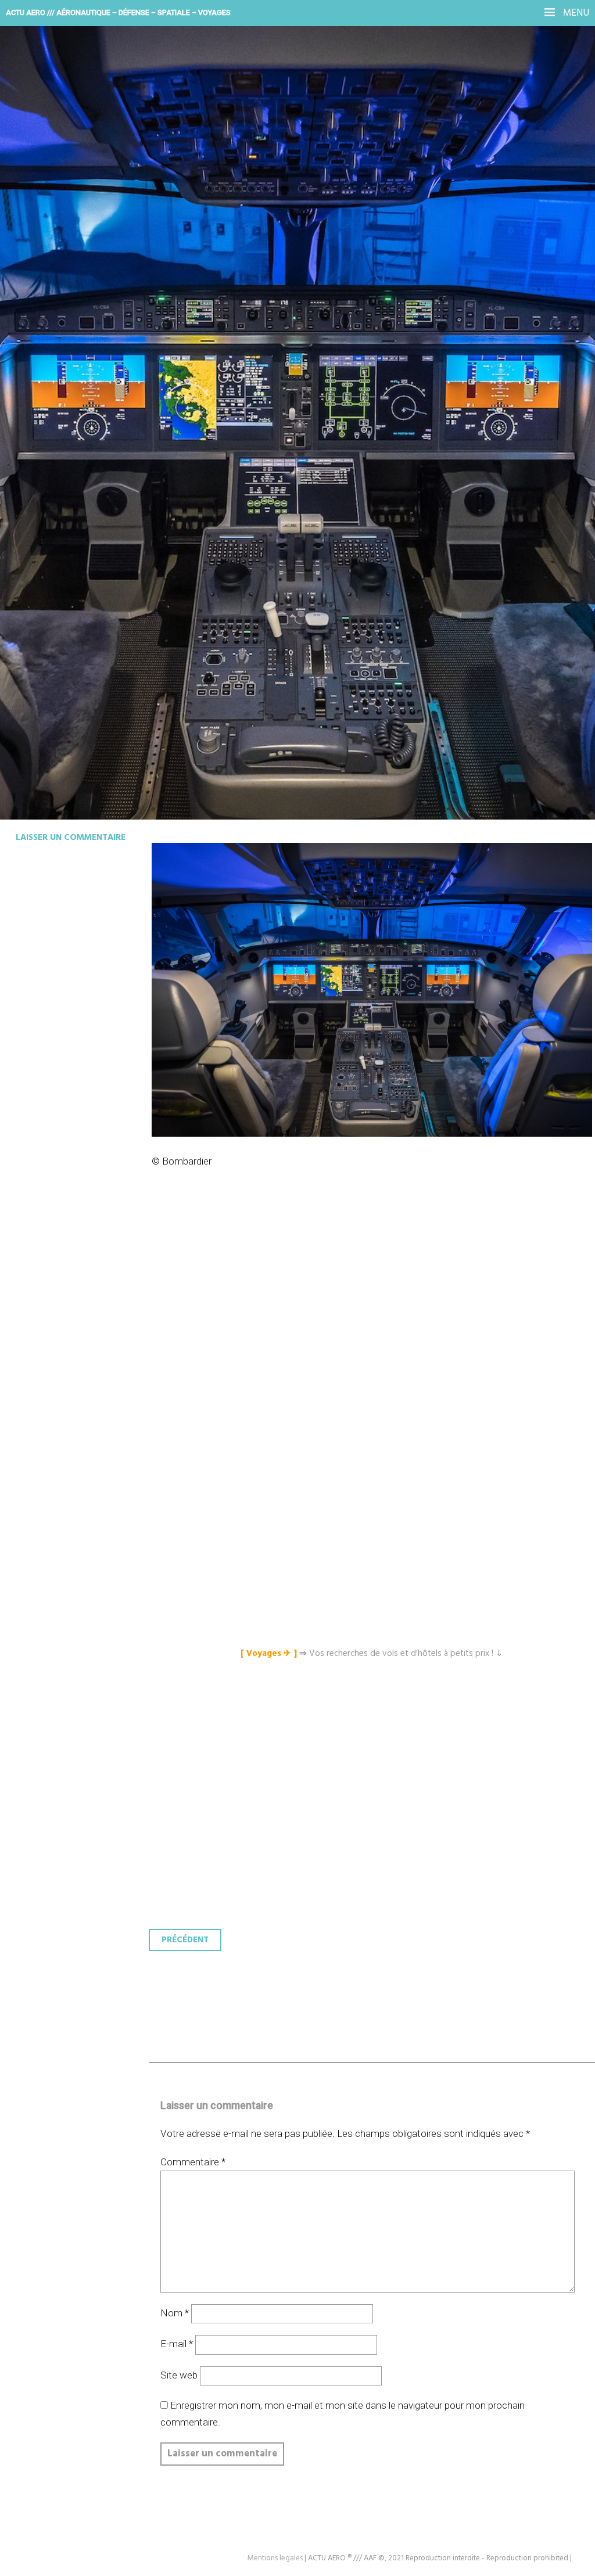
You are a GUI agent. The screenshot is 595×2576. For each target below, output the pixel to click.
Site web (179, 2375)
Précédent (185, 1940)
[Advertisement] (375, 1328)
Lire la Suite (54, 341)
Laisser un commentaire (71, 838)
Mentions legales (275, 2558)
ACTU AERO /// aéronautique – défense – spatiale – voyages (118, 12)
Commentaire (193, 2162)
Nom (175, 2313)
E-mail (177, 2344)
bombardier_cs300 (102, 265)
